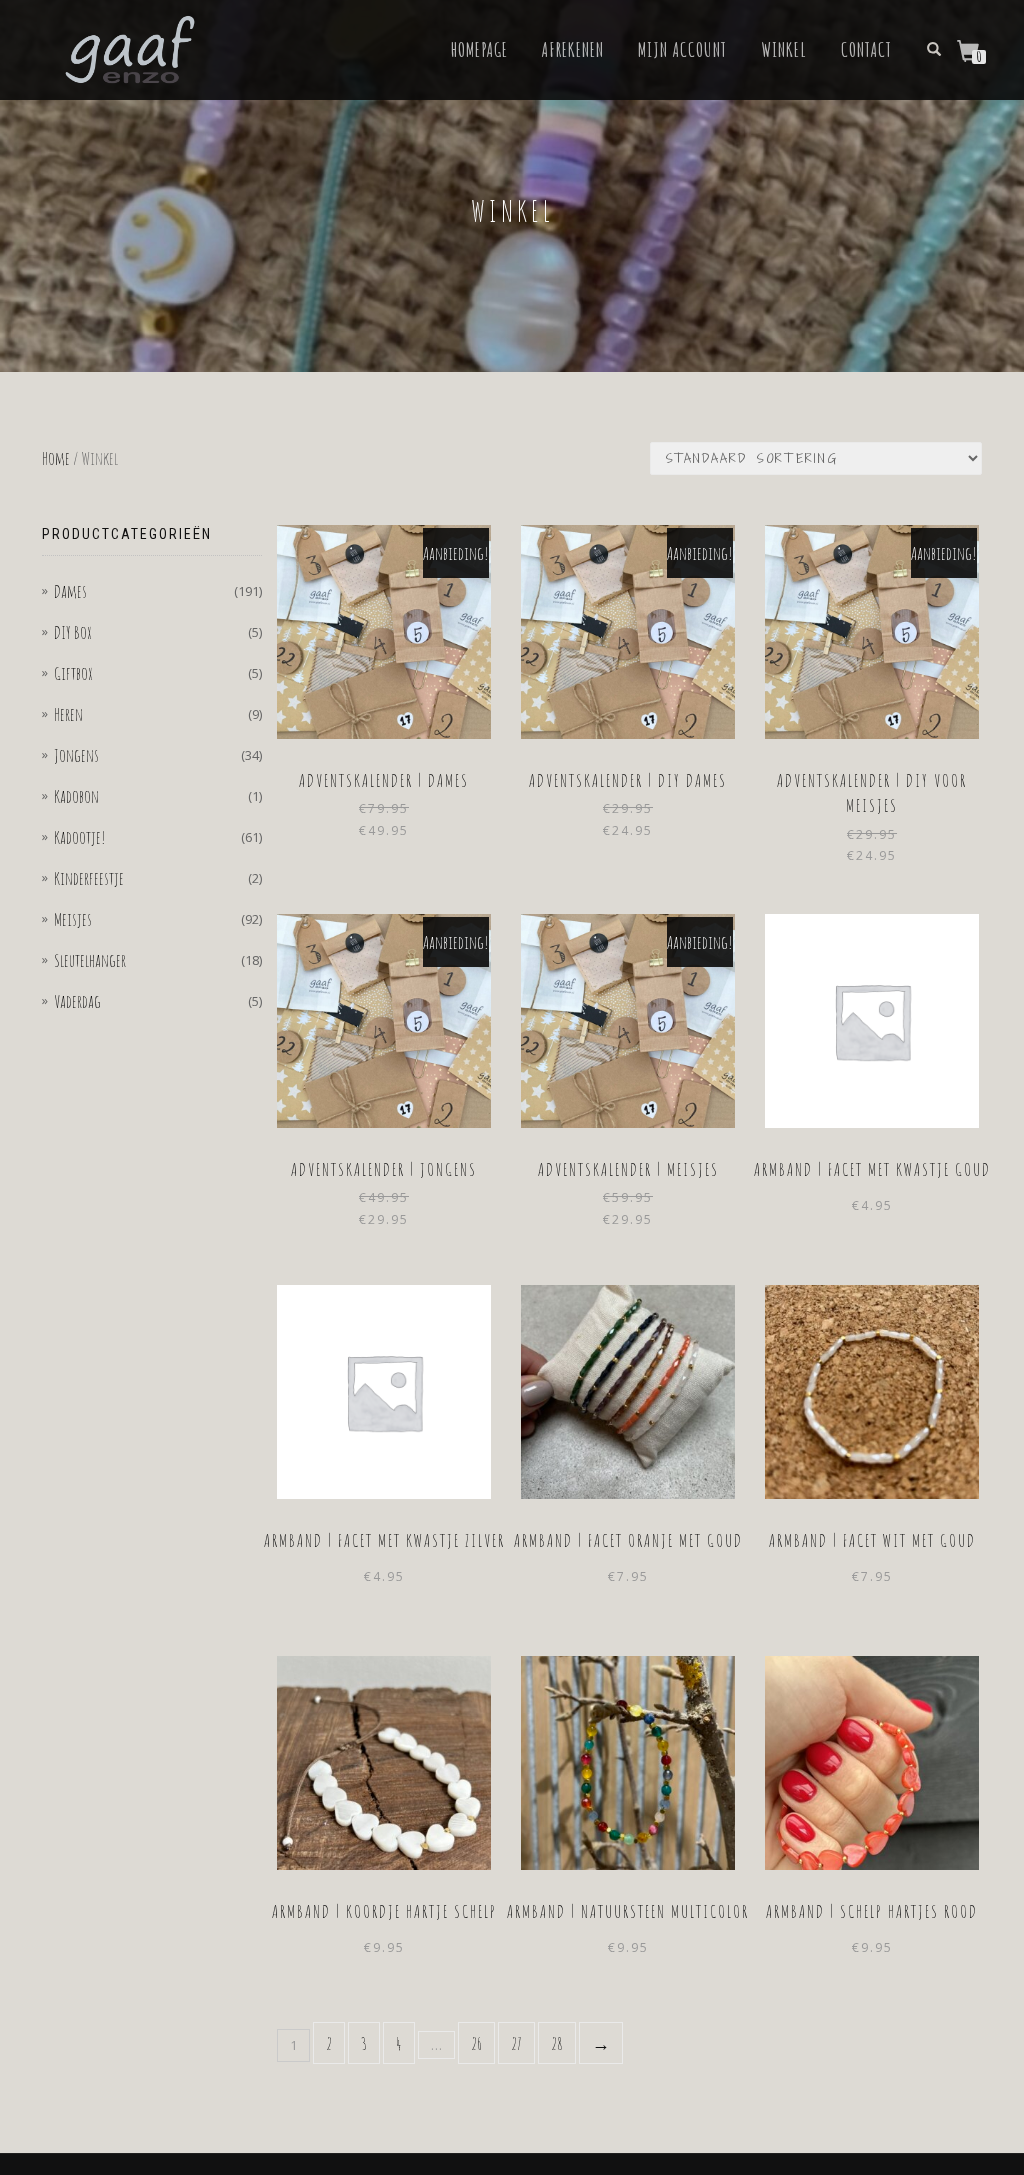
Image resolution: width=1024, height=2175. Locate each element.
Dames (70, 591)
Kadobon (76, 796)
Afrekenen (573, 49)
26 (476, 2043)
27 (516, 2043)
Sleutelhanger (90, 960)
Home (56, 458)
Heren (68, 714)
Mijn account (682, 49)
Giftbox (73, 673)
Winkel (784, 49)
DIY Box (73, 632)
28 (557, 2043)
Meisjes (73, 919)
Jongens (76, 755)
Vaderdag (77, 1001)
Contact (866, 49)
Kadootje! (80, 837)
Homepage (479, 49)
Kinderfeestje (89, 878)
